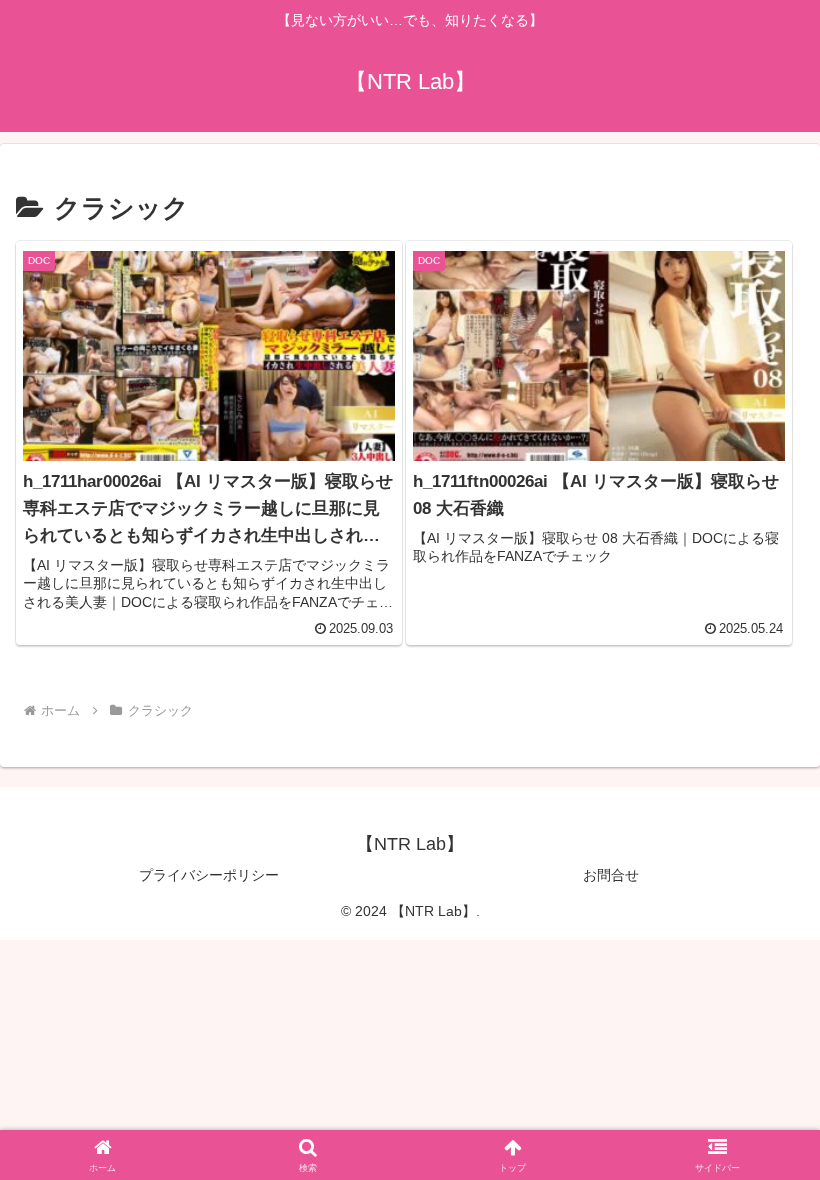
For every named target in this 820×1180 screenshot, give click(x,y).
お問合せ (611, 875)
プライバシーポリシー (209, 875)
